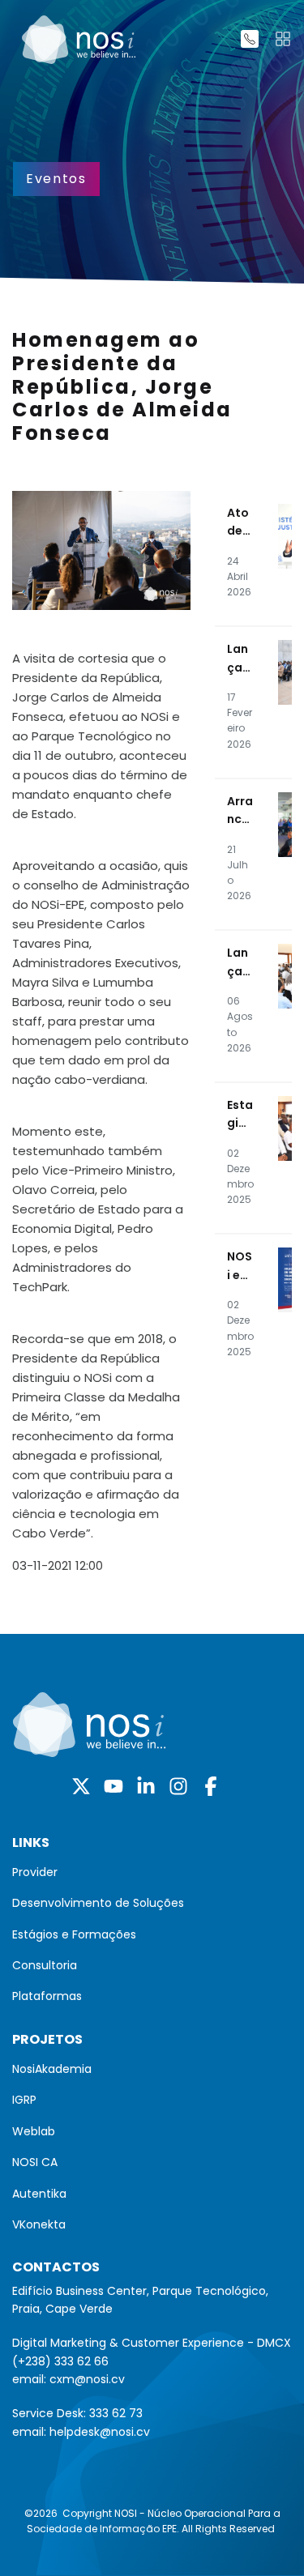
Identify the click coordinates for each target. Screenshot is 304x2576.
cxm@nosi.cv (87, 2379)
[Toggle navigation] (283, 39)
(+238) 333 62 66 (60, 2361)
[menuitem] (152, 1872)
